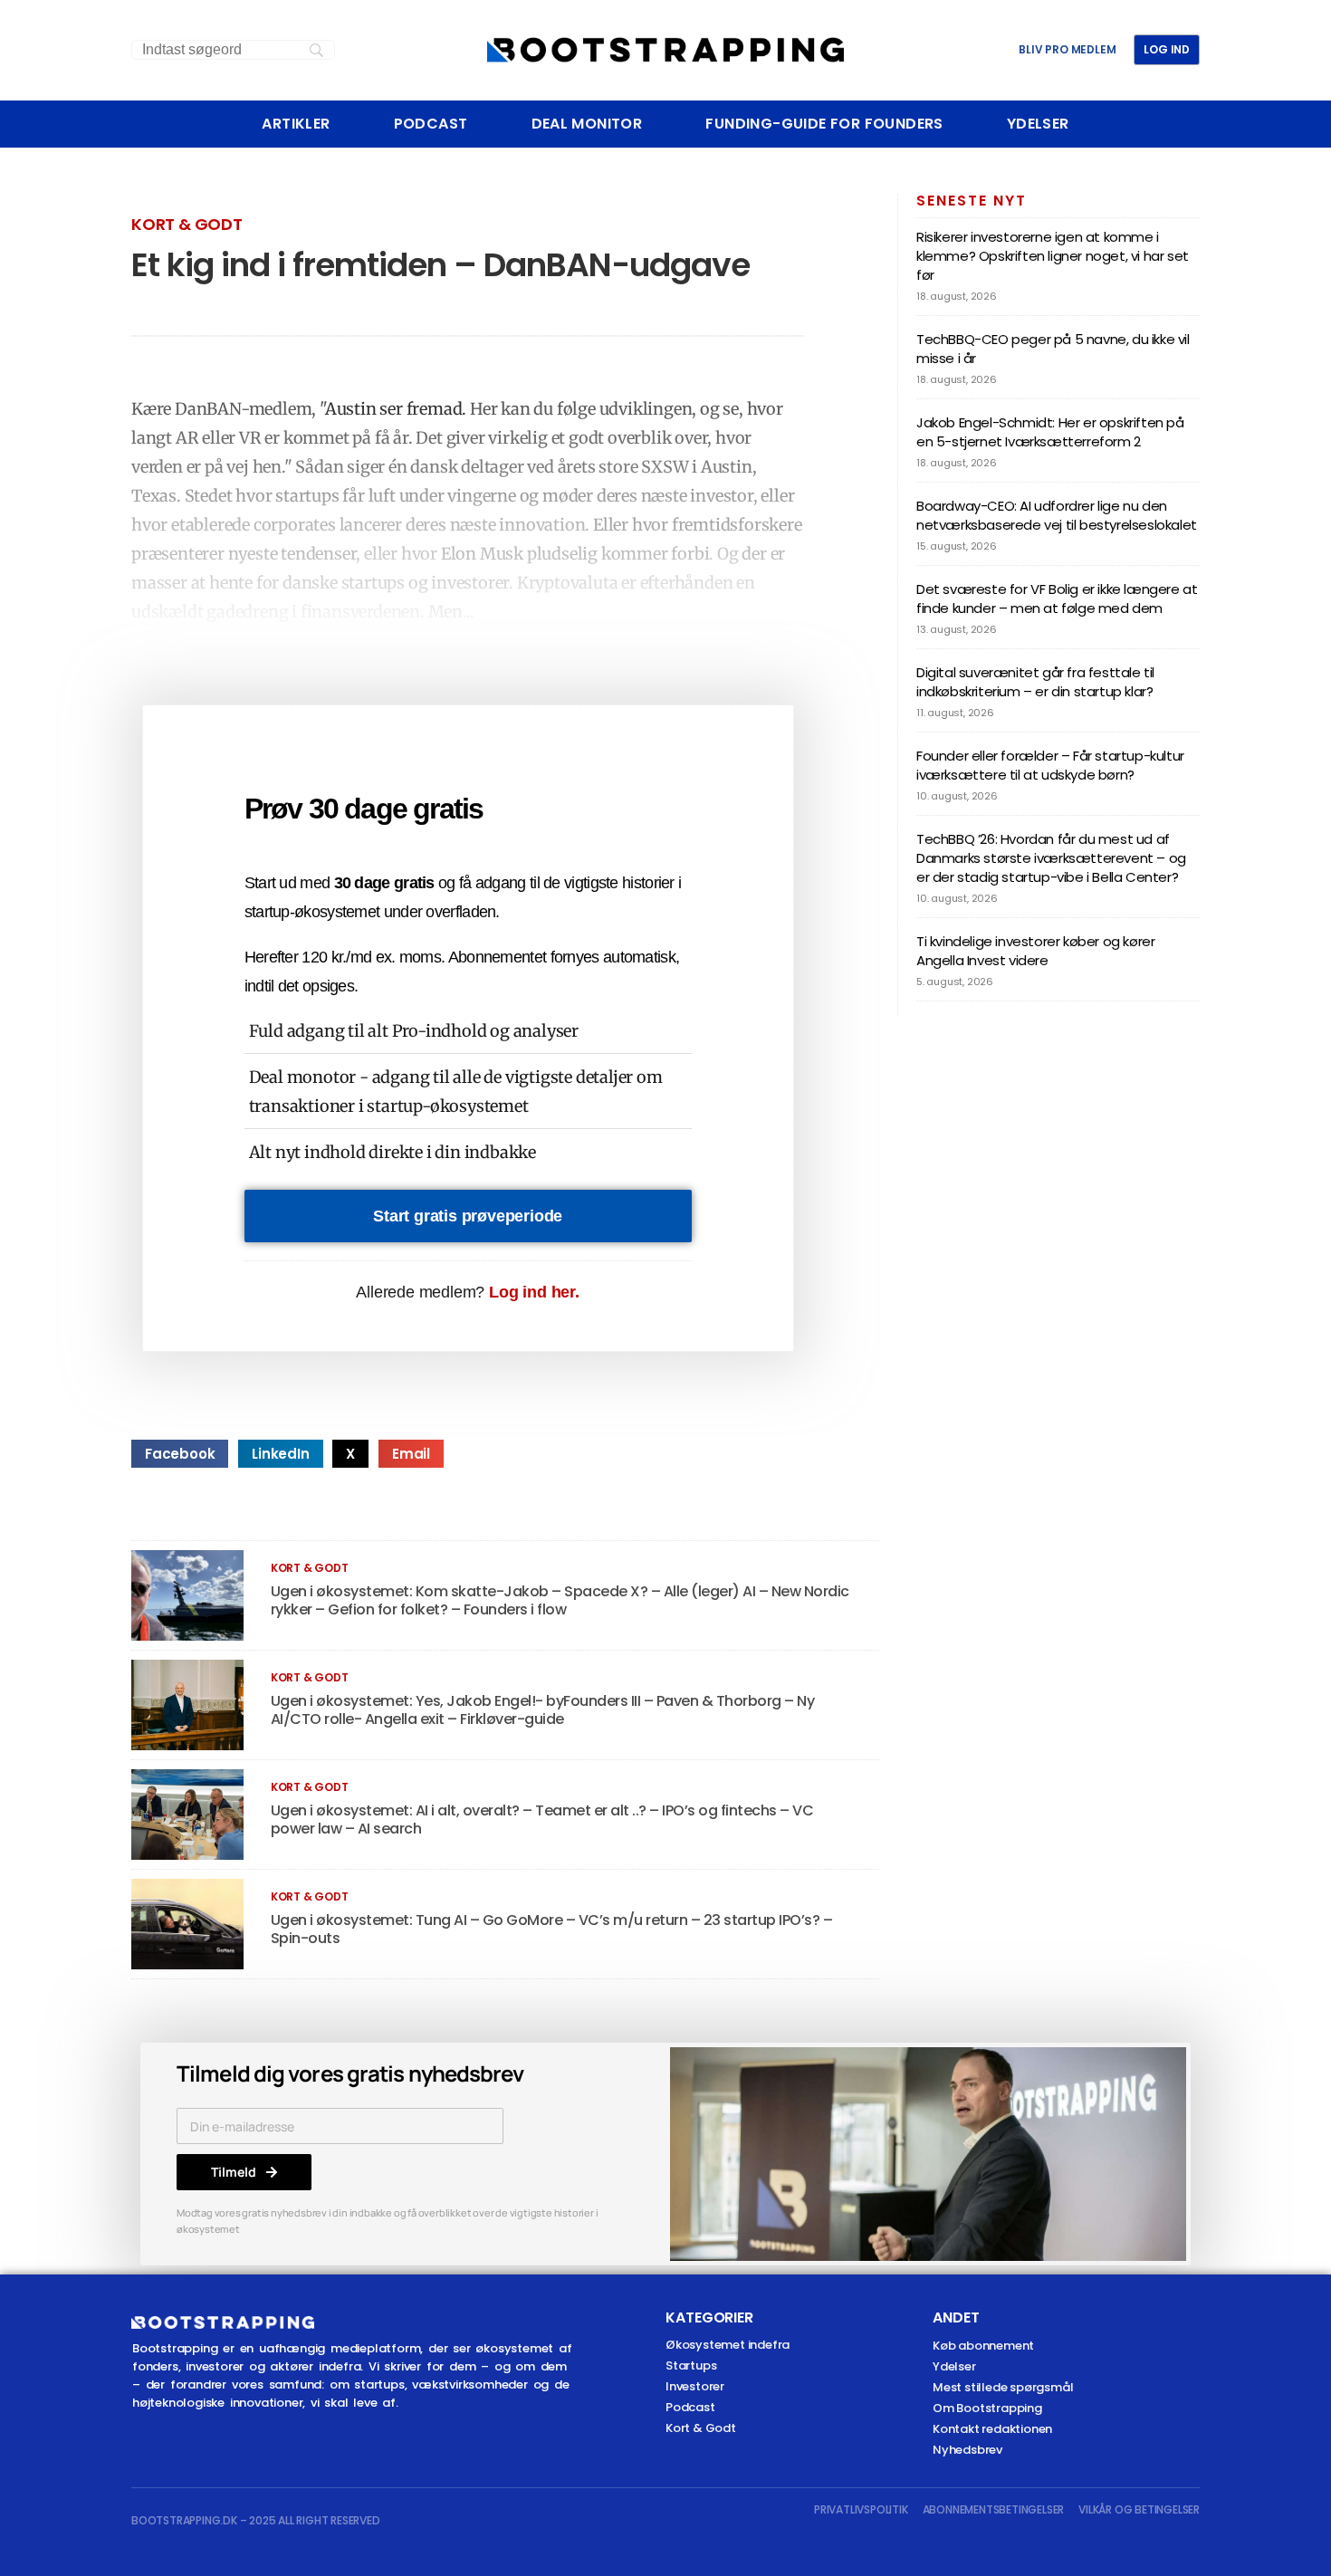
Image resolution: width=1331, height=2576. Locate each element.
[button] (180, 1454)
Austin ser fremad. (396, 409)
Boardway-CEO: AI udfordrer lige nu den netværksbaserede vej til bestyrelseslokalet (1057, 515)
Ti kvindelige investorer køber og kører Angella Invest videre (1035, 951)
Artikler (296, 124)
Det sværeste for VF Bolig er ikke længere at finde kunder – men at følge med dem (1057, 599)
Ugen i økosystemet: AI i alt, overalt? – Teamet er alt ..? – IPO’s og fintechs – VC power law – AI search (542, 1819)
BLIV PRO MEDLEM (1067, 50)
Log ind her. (534, 1292)
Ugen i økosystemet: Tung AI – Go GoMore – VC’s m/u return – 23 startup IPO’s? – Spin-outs (552, 1929)
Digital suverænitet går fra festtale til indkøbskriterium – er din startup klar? (1035, 682)
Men (445, 612)
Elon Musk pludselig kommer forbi (575, 554)
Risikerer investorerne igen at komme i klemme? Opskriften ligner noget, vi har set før (1053, 256)
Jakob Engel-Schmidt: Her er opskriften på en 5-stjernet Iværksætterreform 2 (1050, 432)
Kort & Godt (187, 224)
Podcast (431, 124)
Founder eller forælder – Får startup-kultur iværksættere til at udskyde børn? (1050, 765)
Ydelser (1038, 124)
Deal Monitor (587, 124)
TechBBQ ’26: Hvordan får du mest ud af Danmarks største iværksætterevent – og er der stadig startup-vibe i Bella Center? (1051, 858)
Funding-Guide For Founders (824, 124)
